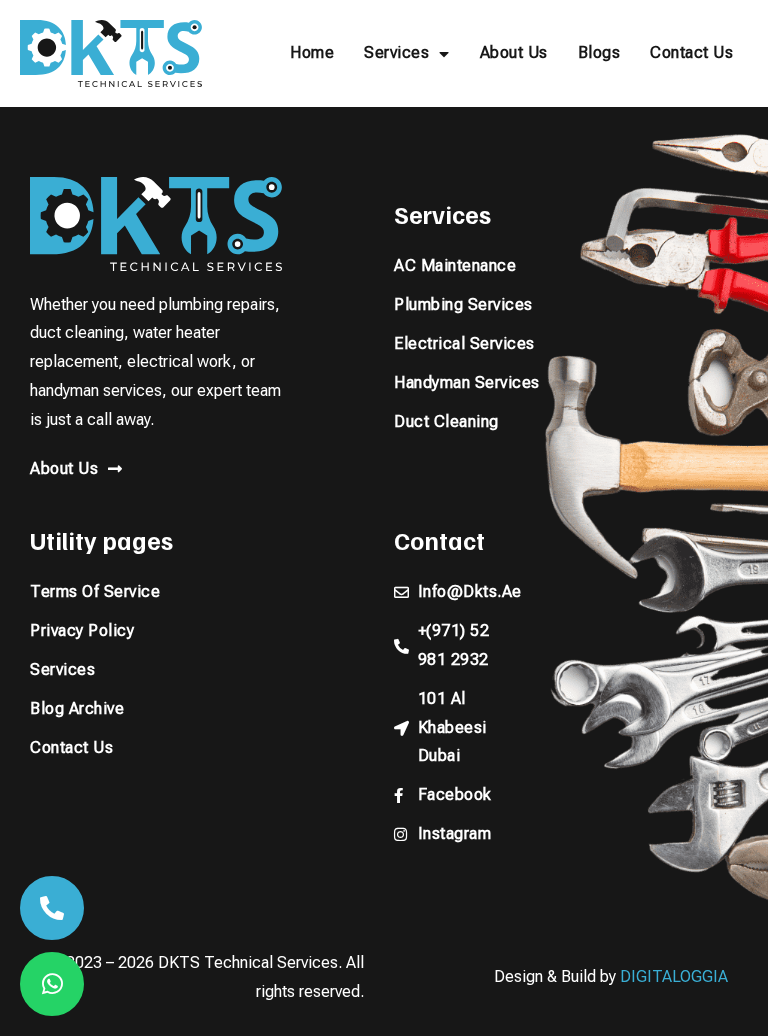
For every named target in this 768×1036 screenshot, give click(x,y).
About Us (514, 52)
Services (396, 52)
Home (312, 52)
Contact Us (691, 52)
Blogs (599, 52)
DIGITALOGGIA (674, 976)
